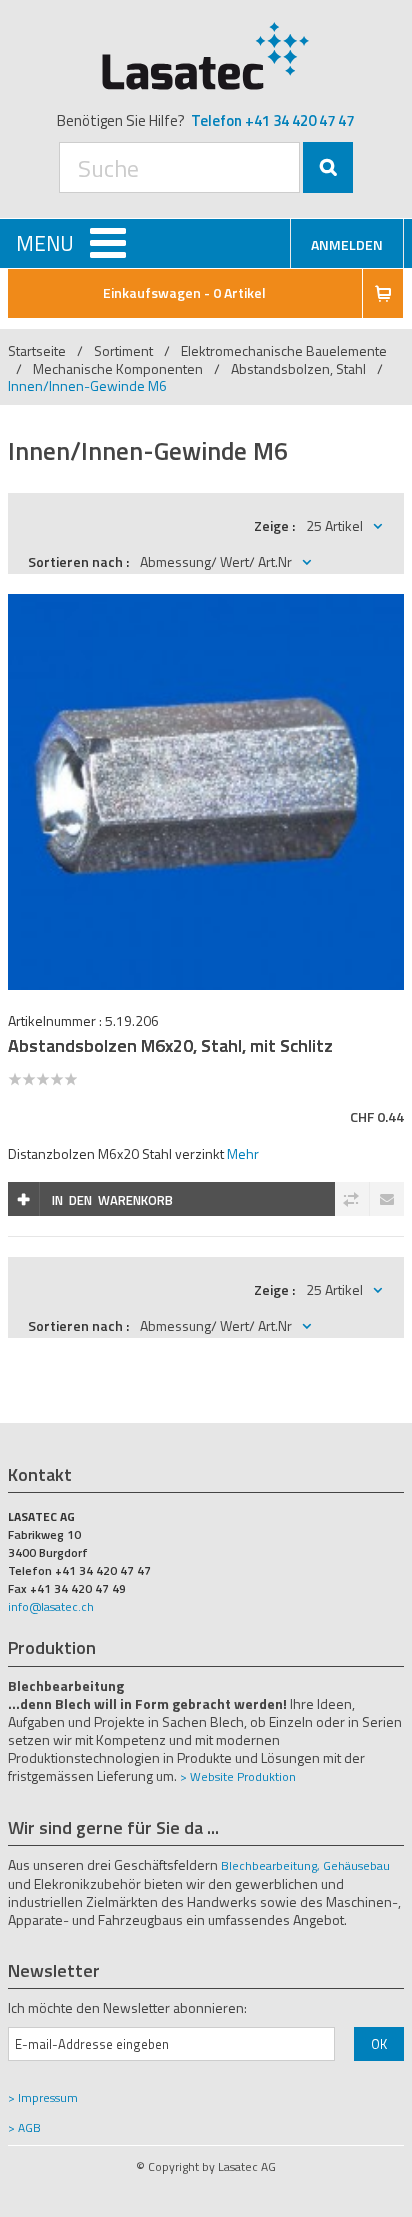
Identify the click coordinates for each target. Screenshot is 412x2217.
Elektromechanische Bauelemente (284, 350)
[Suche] (328, 167)
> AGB (24, 2127)
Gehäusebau (356, 1865)
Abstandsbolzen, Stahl (300, 368)
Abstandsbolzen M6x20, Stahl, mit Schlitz (170, 1045)
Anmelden (347, 244)
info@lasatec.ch (51, 1606)
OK (379, 2044)
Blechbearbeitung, (270, 1865)
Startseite (37, 350)
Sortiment (125, 350)
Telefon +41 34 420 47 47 (272, 120)
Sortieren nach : (78, 561)
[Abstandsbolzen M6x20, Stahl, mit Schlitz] (206, 604)
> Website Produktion (238, 1776)
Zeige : (274, 525)
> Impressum (43, 2097)
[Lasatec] (206, 55)
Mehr (243, 1153)
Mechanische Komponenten (118, 368)
